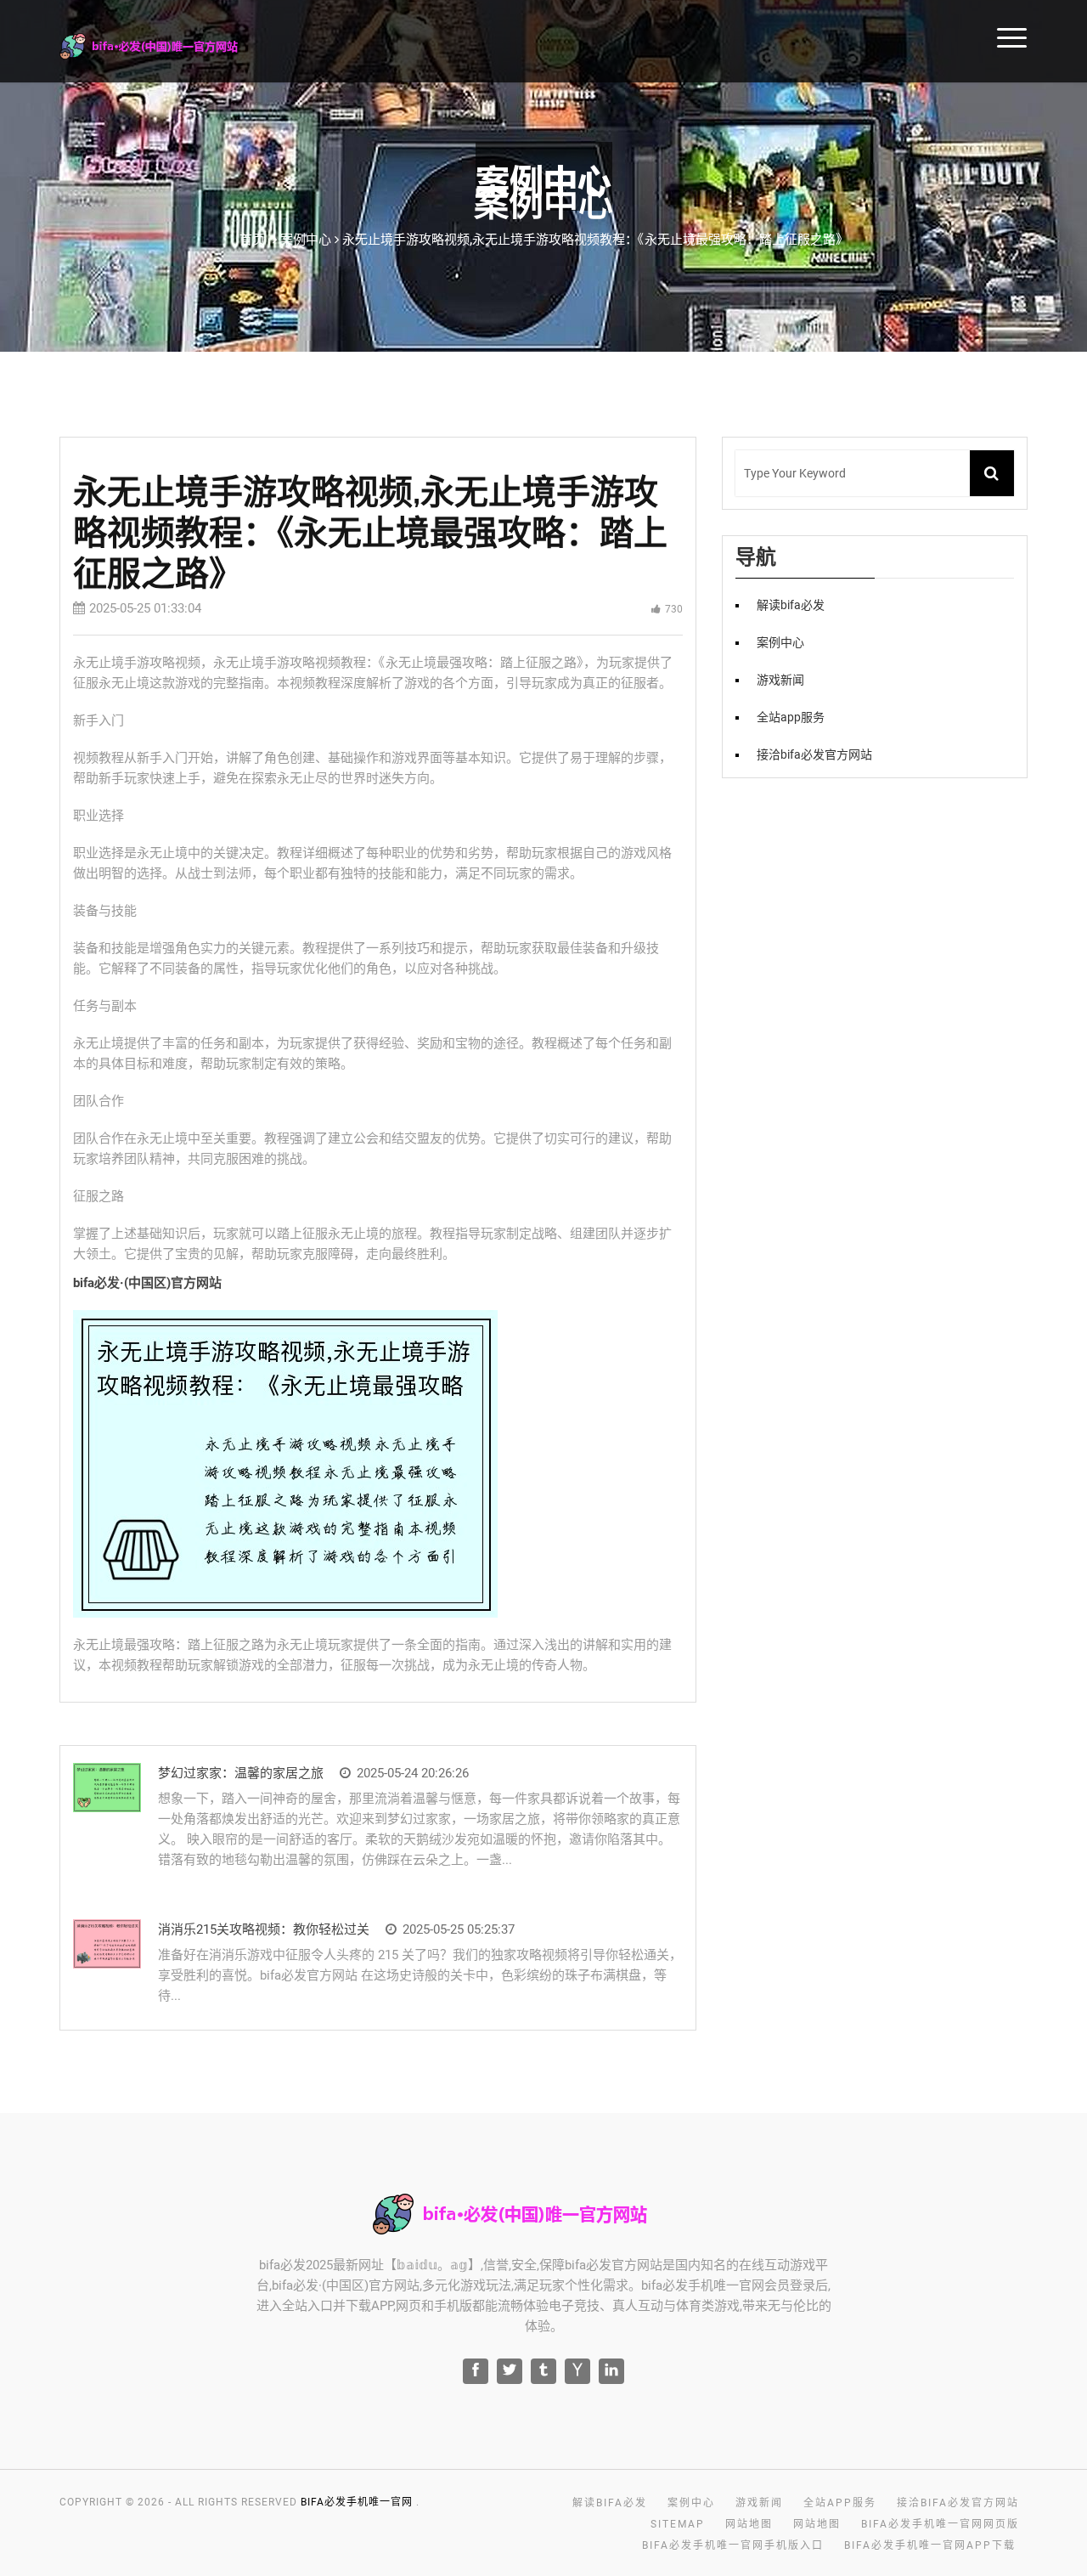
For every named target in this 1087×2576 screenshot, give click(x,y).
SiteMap (678, 2524)
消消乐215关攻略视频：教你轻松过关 (264, 1929)
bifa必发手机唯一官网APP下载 (930, 2545)
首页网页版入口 (969, 36)
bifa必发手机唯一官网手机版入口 (733, 2545)
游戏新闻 (780, 680)
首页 (252, 240)
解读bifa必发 (791, 605)
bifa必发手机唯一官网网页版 (940, 2524)
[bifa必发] (171, 44)
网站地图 (749, 2524)
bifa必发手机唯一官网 (357, 2502)
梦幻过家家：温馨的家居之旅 (241, 1773)
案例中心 (780, 642)
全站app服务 (791, 717)
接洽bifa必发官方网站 (814, 754)
